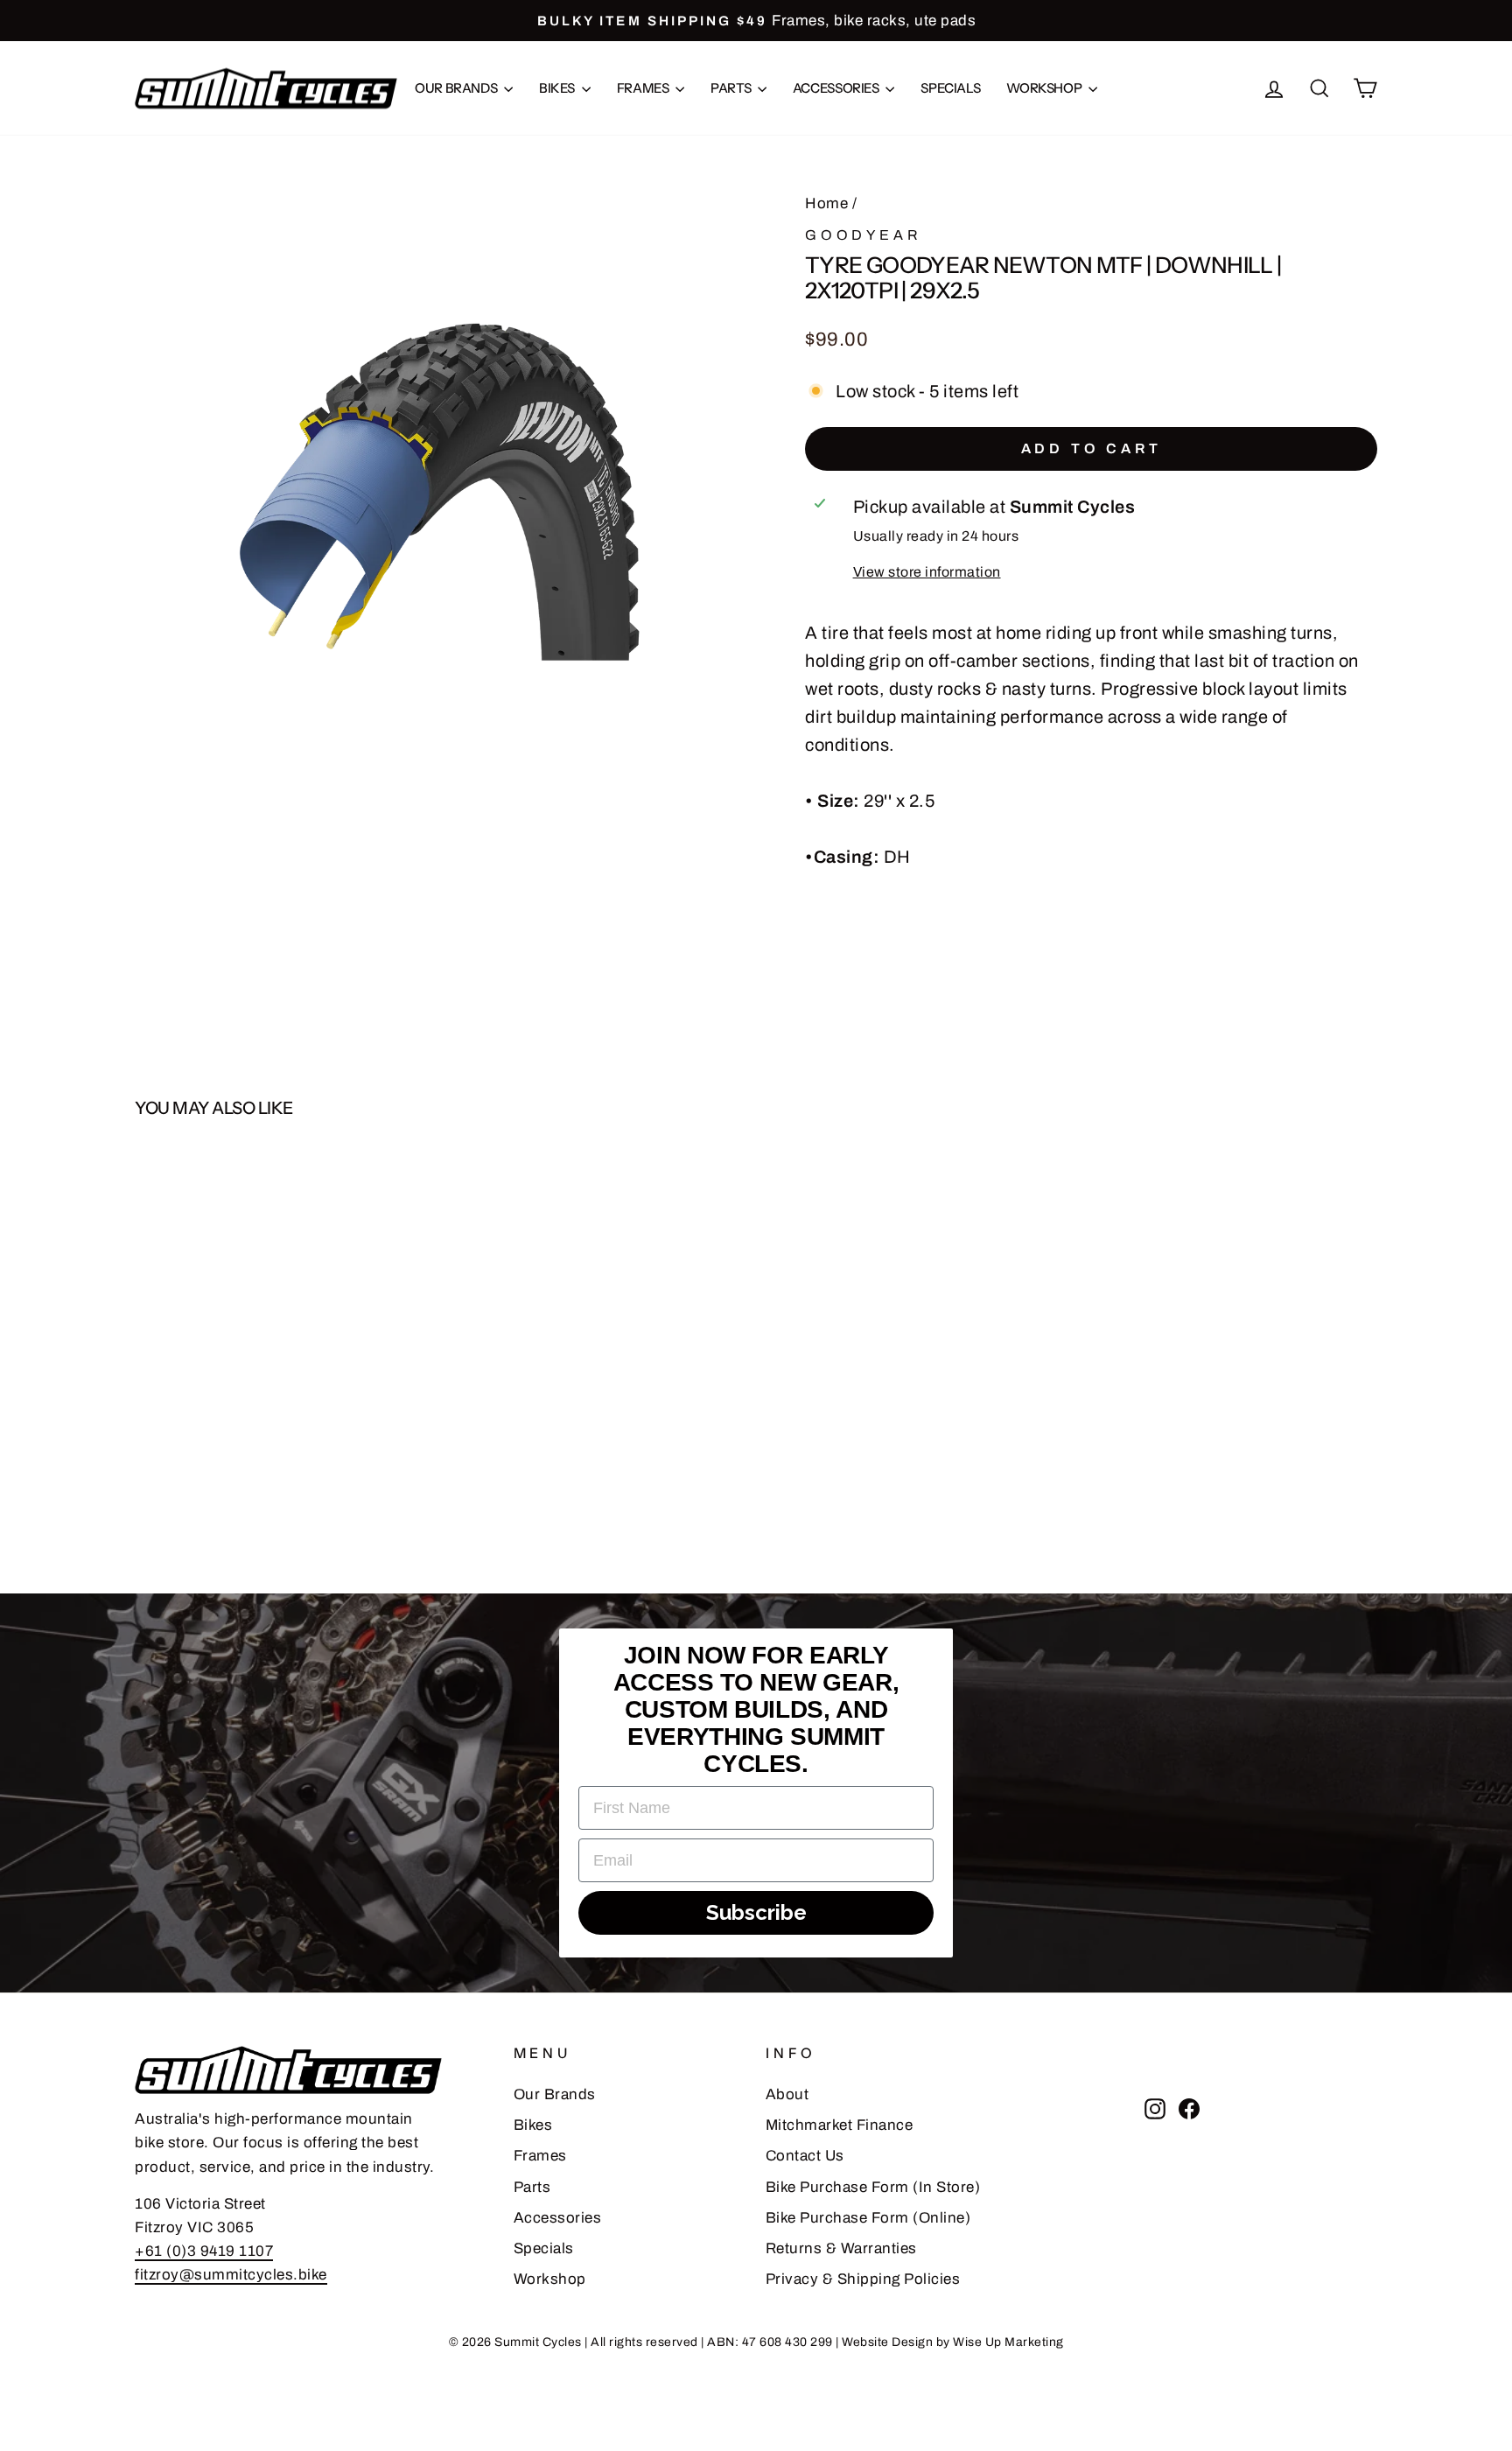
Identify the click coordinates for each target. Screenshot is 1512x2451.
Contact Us (805, 2156)
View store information (927, 572)
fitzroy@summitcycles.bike (231, 2275)
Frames (644, 88)
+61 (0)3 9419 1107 (204, 2251)
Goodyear (863, 235)
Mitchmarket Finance (840, 2125)
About (787, 2094)
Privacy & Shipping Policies (863, 2279)
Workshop (1045, 88)
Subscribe (756, 1912)
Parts (732, 88)
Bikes (558, 88)
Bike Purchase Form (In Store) (873, 2187)
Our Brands (457, 88)
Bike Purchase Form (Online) (868, 2218)
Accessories (837, 88)
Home (826, 203)
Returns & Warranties (841, 2248)
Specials (950, 88)
